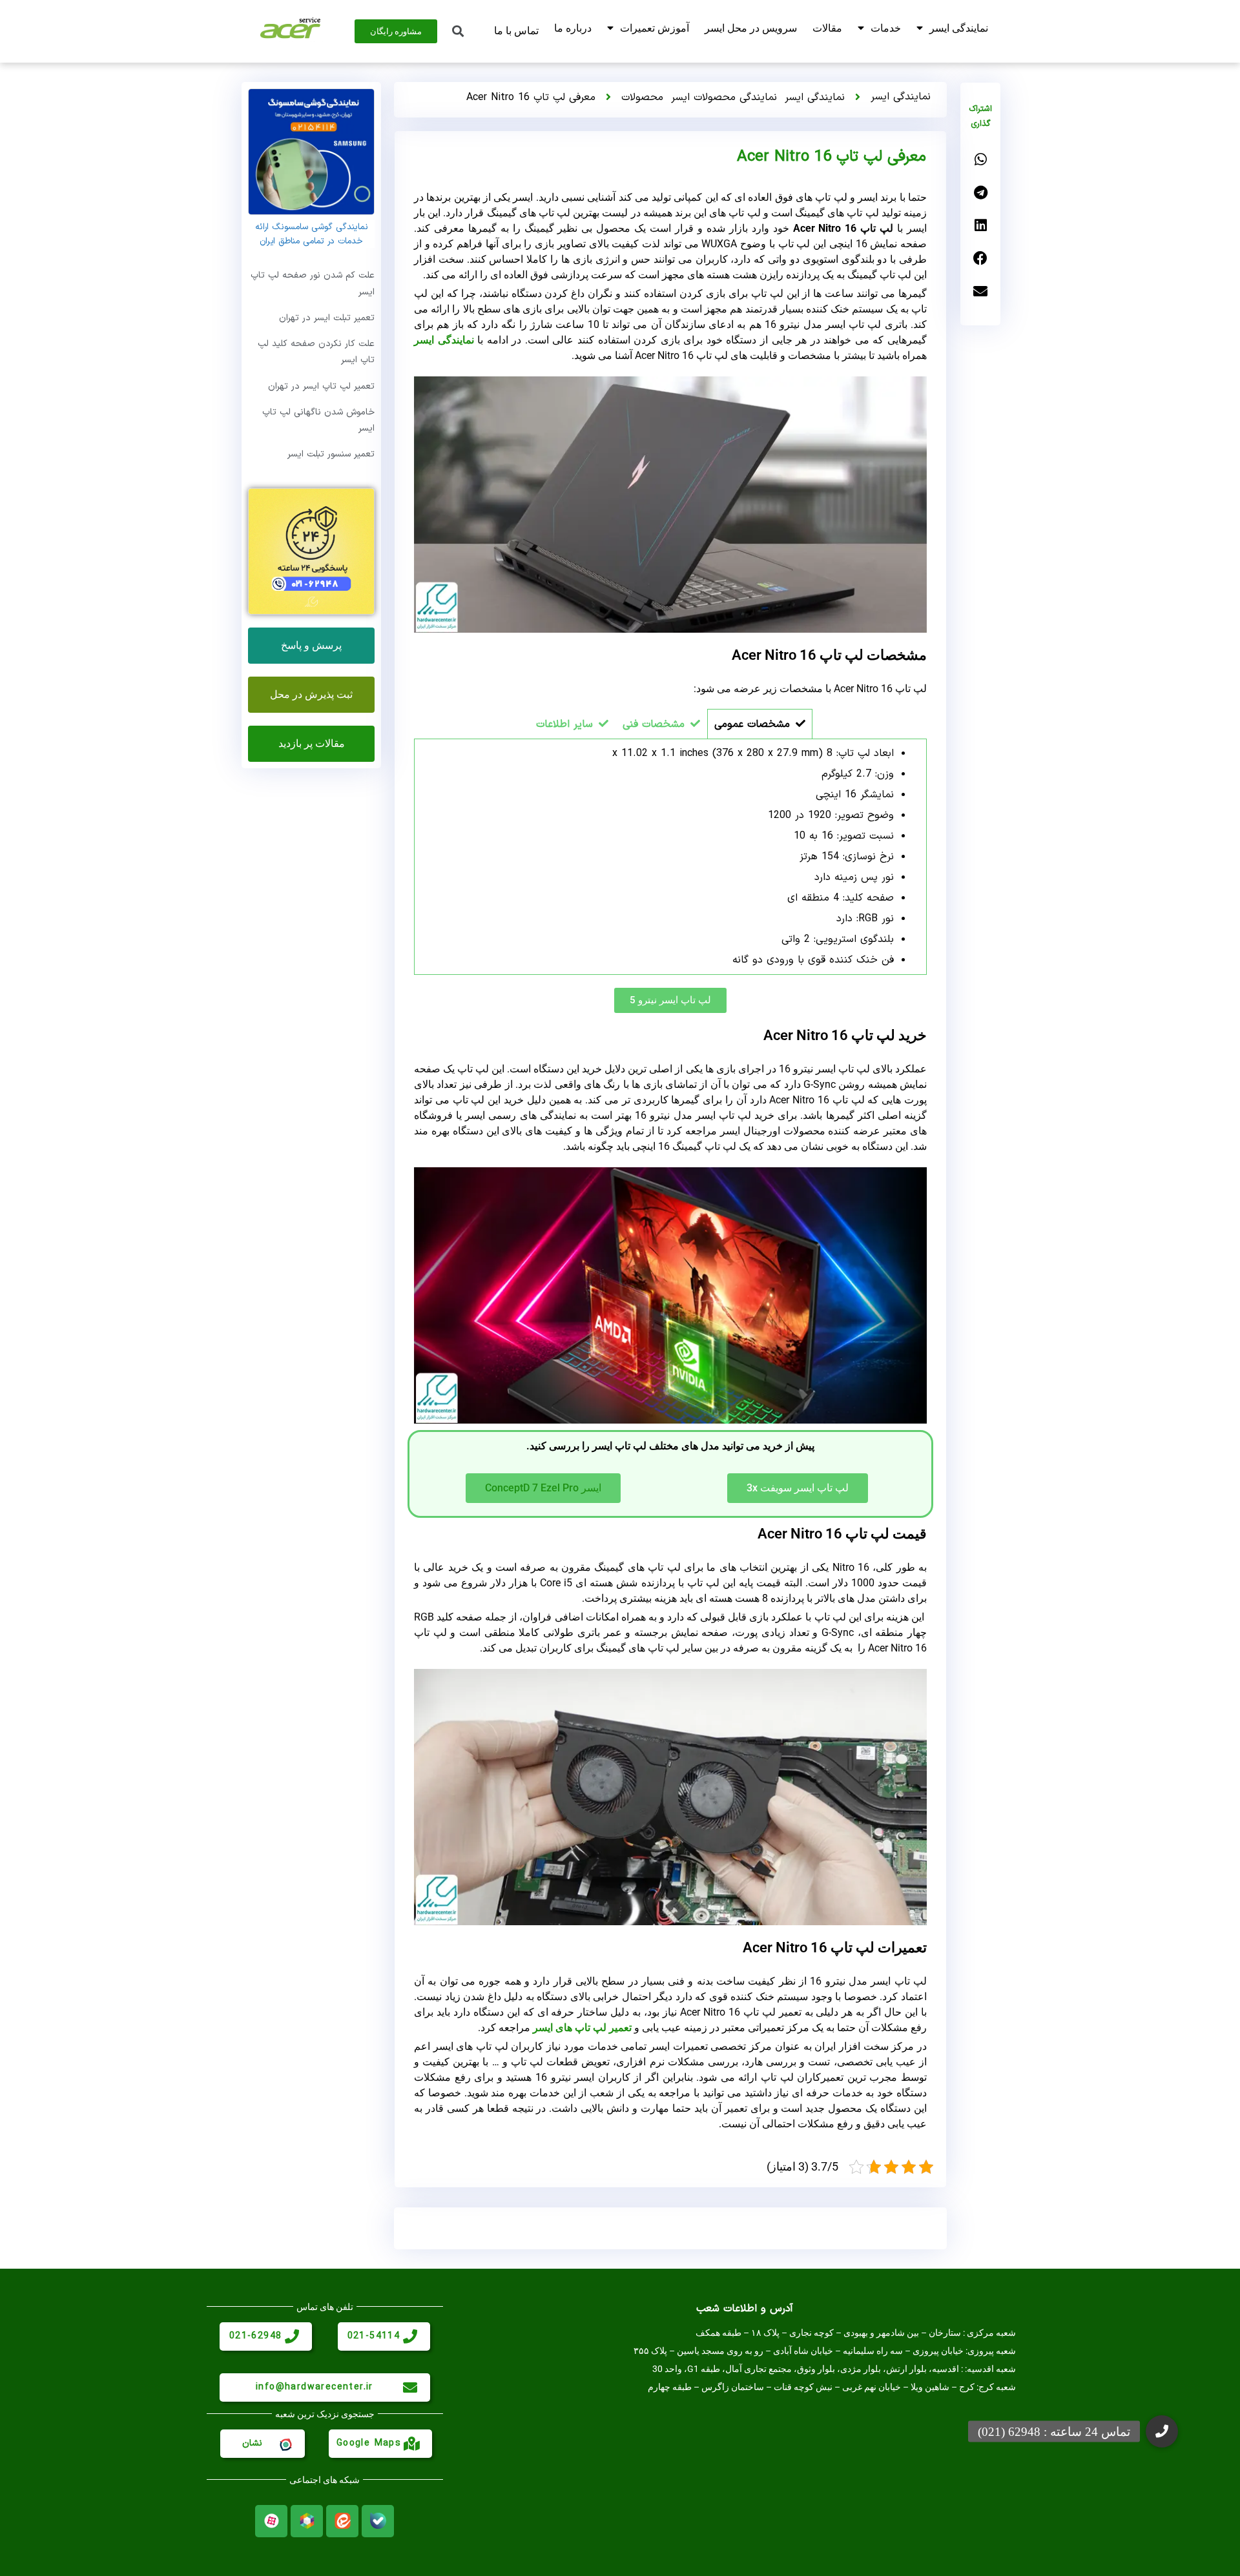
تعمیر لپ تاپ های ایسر (582, 2028)
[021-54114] (410, 2336)
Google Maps (369, 2443)
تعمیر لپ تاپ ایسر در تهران (321, 386)
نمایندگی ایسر (815, 97)
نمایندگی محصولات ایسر (724, 97)
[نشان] (285, 2444)
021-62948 (256, 2336)
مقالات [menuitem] (827, 28)
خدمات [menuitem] (886, 28)
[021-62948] (292, 2336)
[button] (980, 160)
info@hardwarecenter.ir (315, 2387)
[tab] (760, 724)
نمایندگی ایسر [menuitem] (959, 28)
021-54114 (374, 2336)
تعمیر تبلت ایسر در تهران (327, 318)
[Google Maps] (412, 2444)
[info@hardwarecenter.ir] (410, 2387)
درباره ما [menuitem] (573, 28)
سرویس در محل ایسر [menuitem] (751, 28)
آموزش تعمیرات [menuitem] (655, 28)
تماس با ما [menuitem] (516, 31)
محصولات (642, 97)
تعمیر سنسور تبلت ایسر (331, 454)
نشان (252, 2443)
